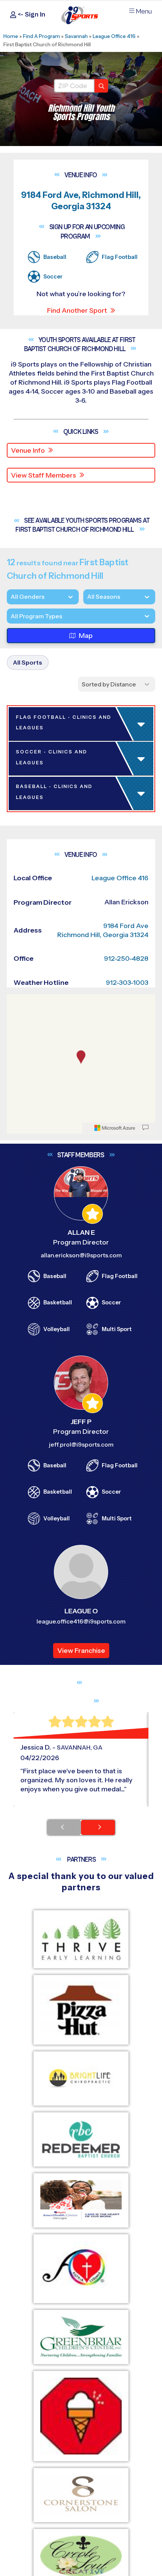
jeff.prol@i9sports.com (81, 2561)
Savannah (76, 36)
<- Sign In (31, 14)
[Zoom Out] (17, 2129)
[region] (81, 2180)
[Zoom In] (17, 2117)
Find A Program (41, 36)
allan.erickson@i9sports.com (81, 2371)
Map (86, 636)
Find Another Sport (77, 310)
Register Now (42, 930)
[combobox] (11, 616)
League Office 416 (114, 36)
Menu (144, 11)
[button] (83, 955)
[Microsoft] (115, 2244)
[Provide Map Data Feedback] (145, 2244)
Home (11, 36)
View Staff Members (44, 475)
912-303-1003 (127, 2099)
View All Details (44, 955)
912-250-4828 (126, 2075)
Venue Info (28, 450)
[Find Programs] (101, 86)
